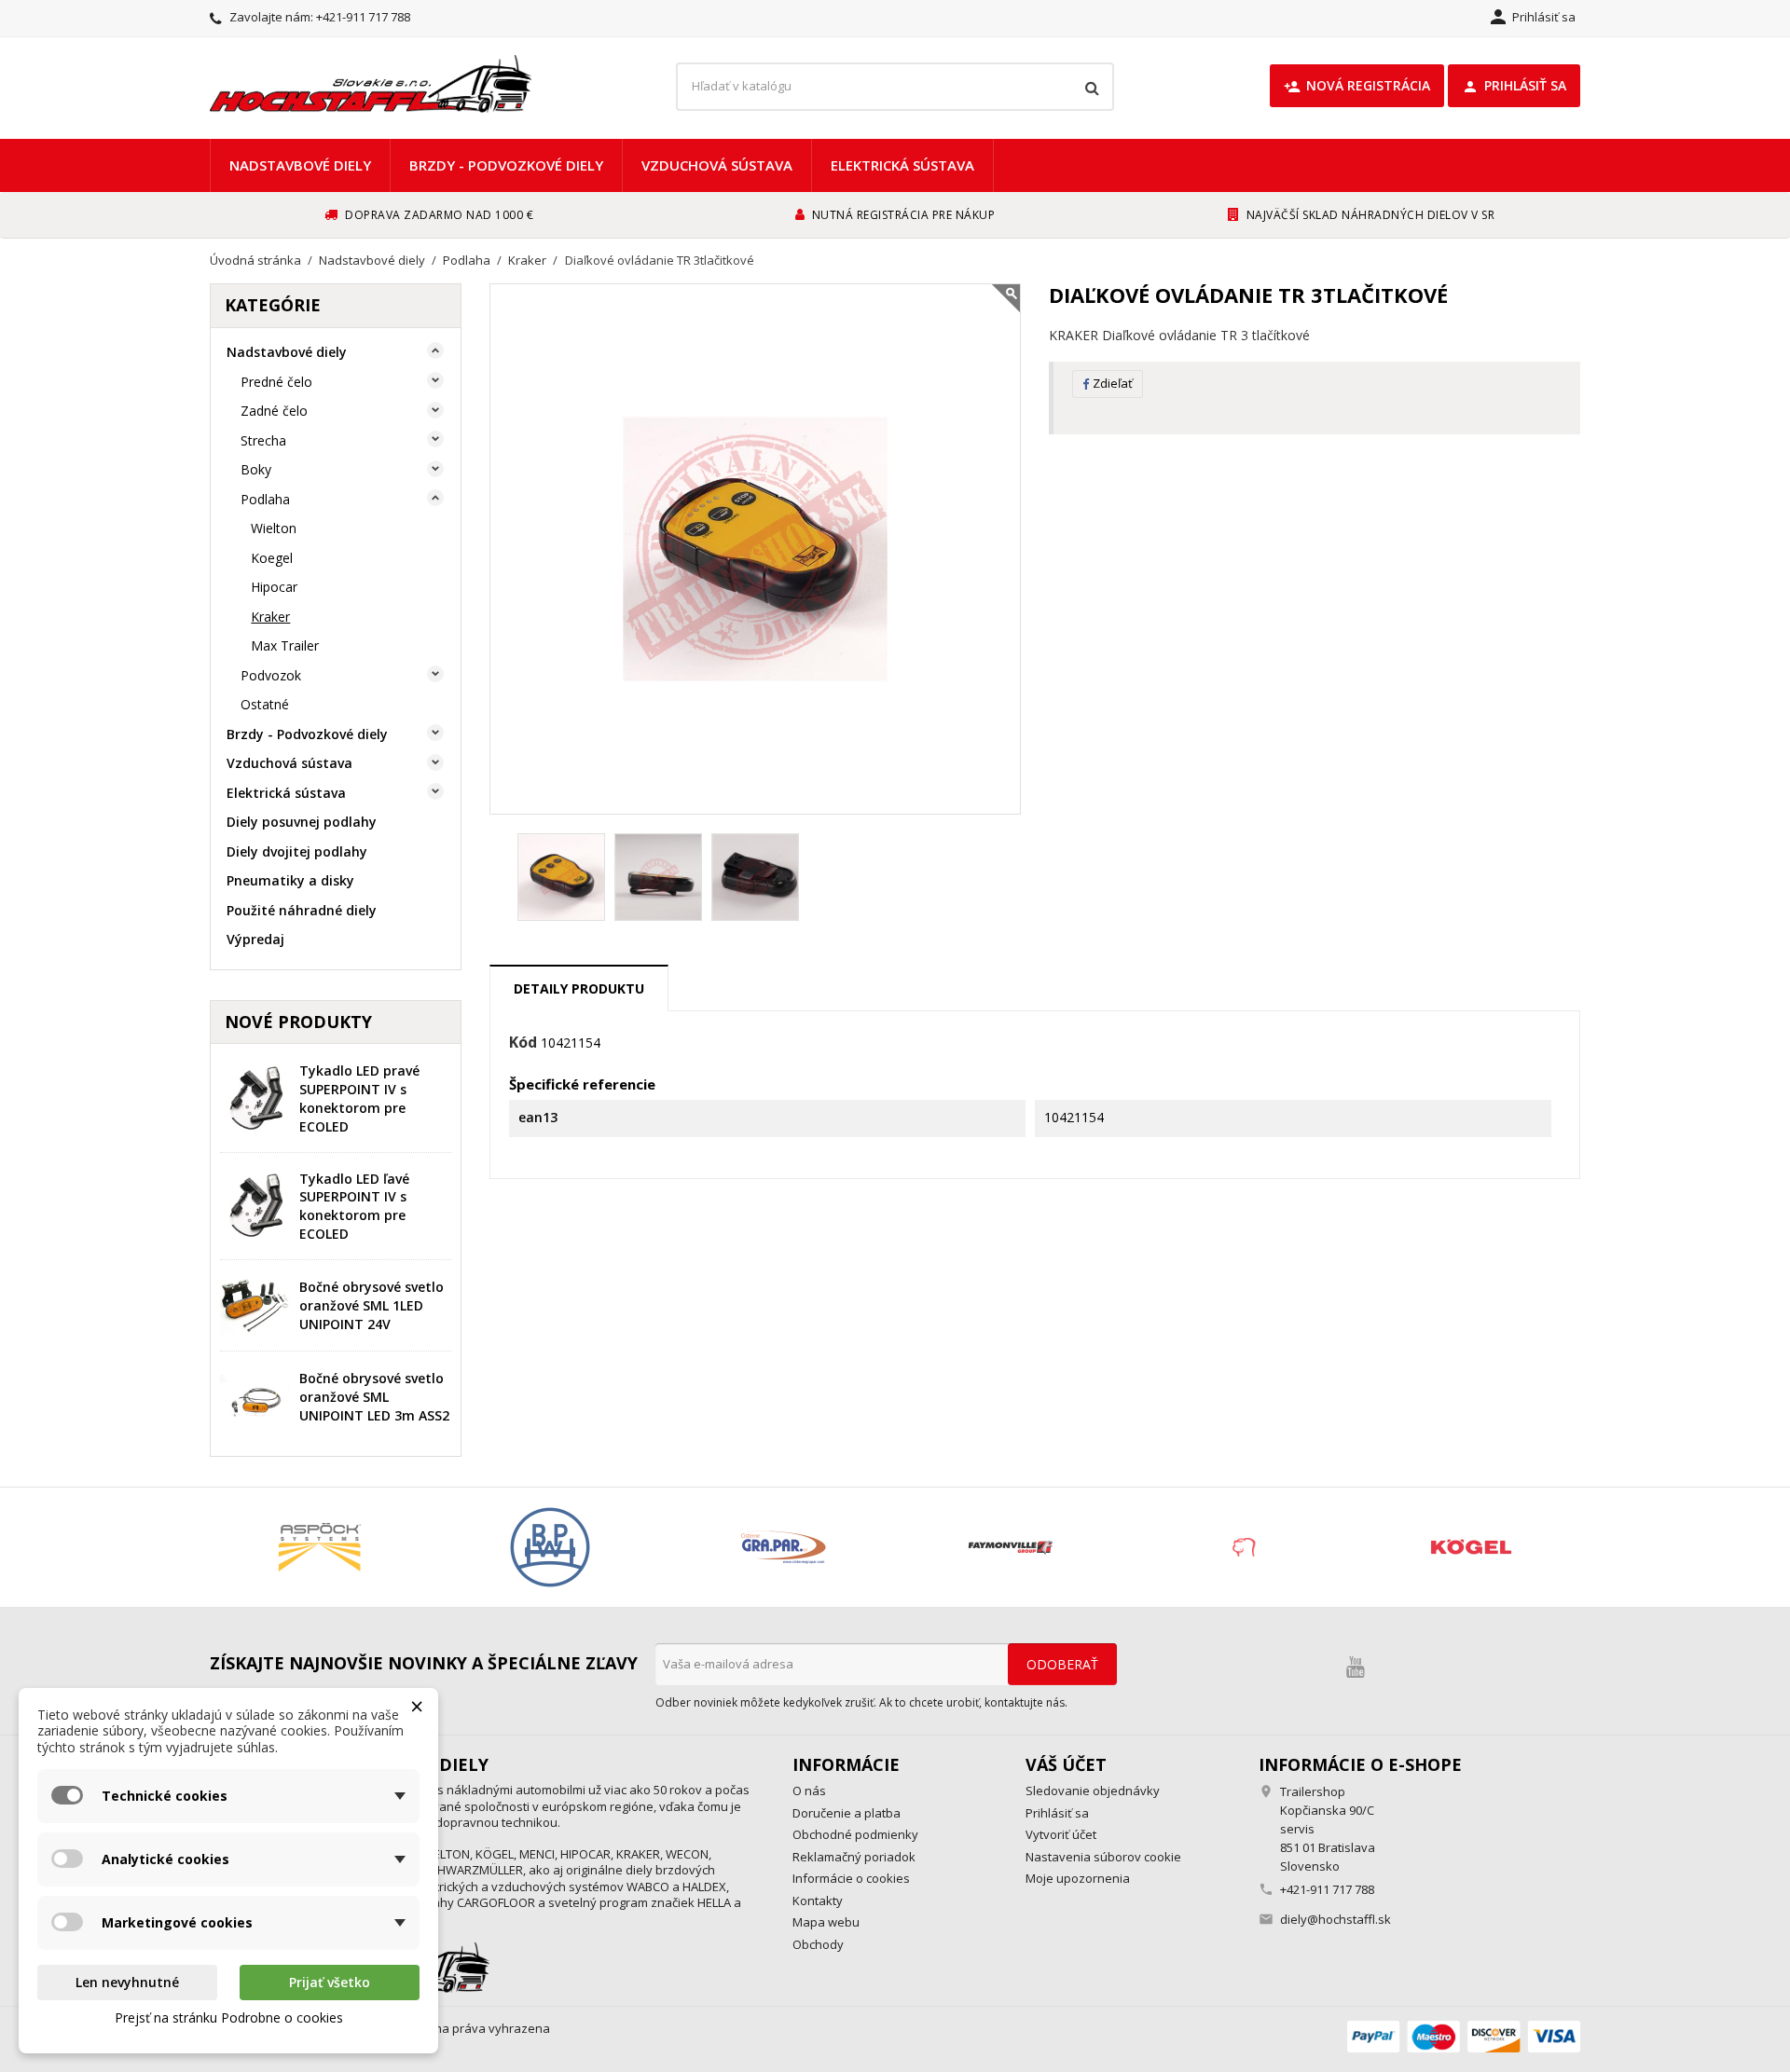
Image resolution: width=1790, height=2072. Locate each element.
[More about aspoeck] (319, 1547)
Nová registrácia (1357, 86)
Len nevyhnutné (127, 1982)
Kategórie (273, 305)
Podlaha (265, 499)
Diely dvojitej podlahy (297, 851)
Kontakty (818, 1900)
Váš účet (1066, 1764)
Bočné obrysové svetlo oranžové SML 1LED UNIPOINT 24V (372, 1305)
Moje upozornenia (1078, 1878)
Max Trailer (285, 645)
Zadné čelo (274, 411)
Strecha (263, 440)
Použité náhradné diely (302, 910)
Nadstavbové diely (300, 165)
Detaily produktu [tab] (579, 988)
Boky (256, 469)
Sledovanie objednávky (1093, 1791)
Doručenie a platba (847, 1813)
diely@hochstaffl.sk (1336, 1919)
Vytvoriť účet (1061, 1834)
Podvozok (271, 675)
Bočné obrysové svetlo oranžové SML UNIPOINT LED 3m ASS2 (374, 1397)
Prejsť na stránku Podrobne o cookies (229, 2017)
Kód (523, 1043)
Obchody (818, 1944)
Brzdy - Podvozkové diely (506, 165)
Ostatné (265, 704)
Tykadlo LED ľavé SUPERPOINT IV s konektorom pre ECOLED (354, 1206)
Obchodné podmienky (855, 1834)
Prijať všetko (330, 1982)
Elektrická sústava (902, 165)
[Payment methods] (1464, 2035)
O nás (809, 1791)
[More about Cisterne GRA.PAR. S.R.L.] (780, 1547)
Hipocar (274, 587)
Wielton (274, 528)
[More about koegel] (1471, 1547)
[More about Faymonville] (1010, 1547)
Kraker (270, 617)
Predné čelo (276, 382)
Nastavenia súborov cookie (1103, 1857)
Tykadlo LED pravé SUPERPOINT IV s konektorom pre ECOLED (359, 1098)
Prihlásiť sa (1514, 86)
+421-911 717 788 (363, 17)
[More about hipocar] (1240, 1547)
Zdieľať (1113, 383)
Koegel (272, 558)
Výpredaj (255, 939)
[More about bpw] (550, 1547)
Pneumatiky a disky (290, 880)
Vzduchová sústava (717, 165)
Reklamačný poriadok (854, 1857)
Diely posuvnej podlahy (302, 822)
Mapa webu (826, 1922)
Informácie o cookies (851, 1878)
